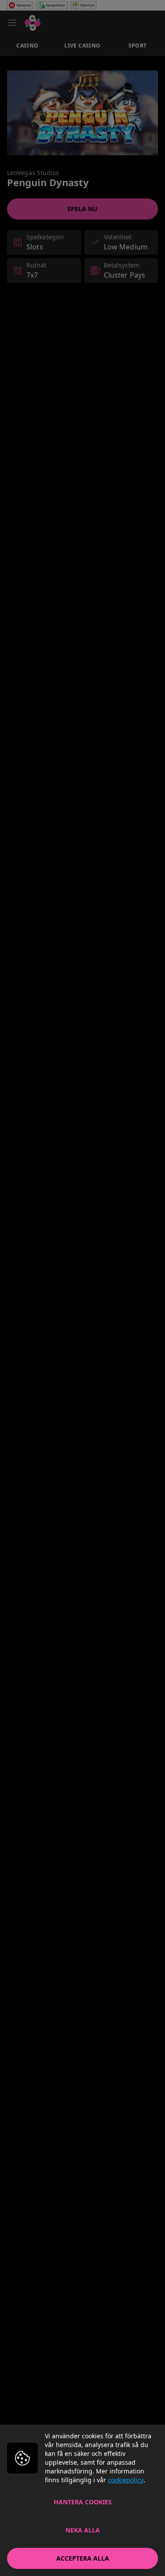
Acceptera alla (83, 2558)
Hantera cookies (83, 2502)
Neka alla (83, 2530)
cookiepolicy (126, 2480)
